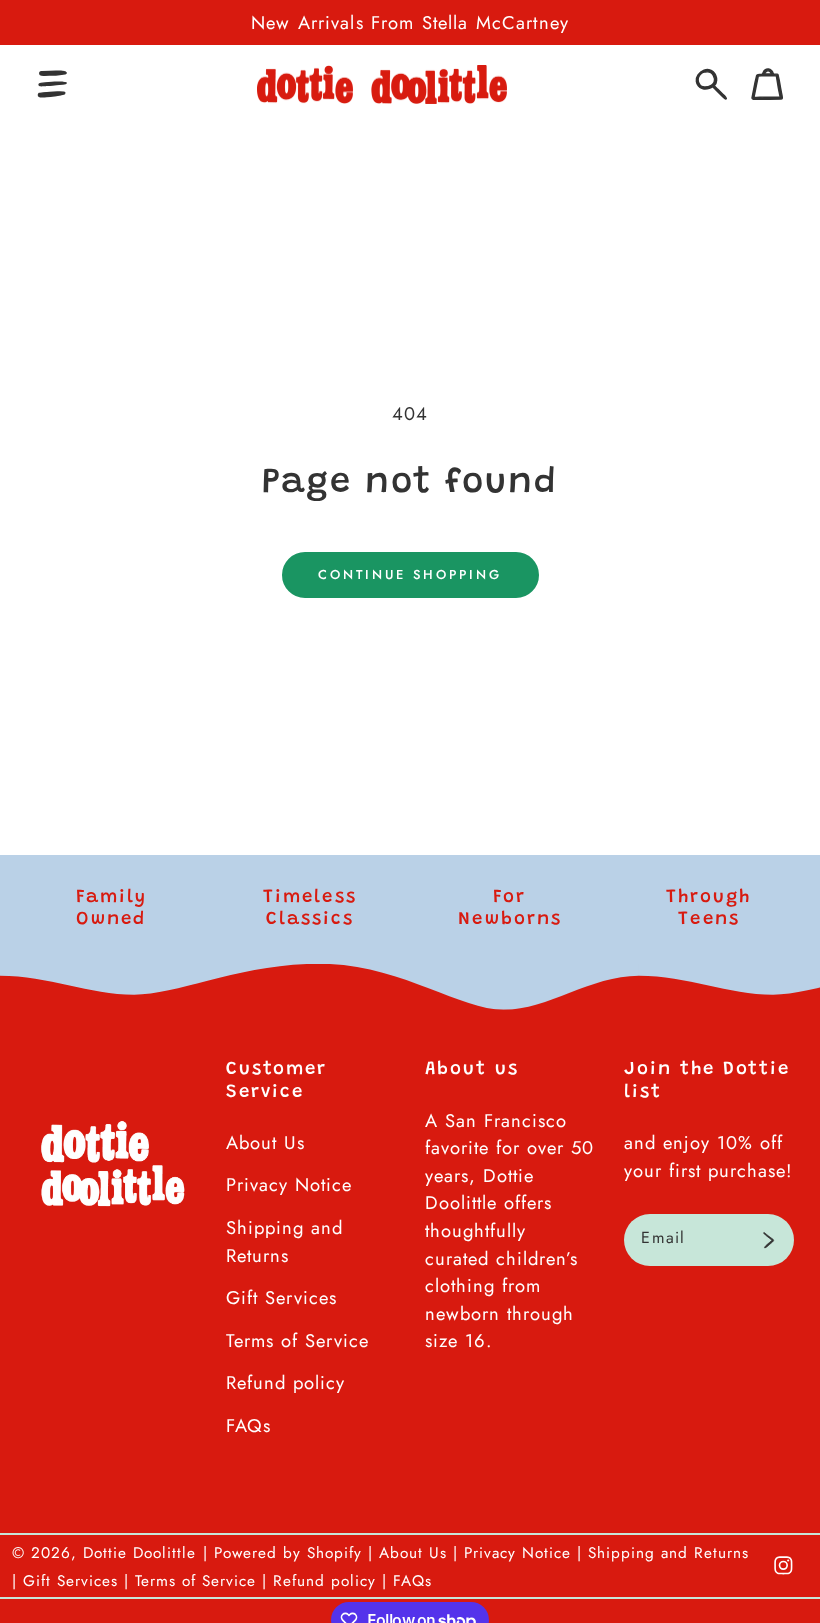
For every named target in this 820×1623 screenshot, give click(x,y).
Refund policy (285, 1382)
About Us (265, 1142)
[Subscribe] (768, 1240)
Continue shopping (410, 574)
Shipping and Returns (284, 1241)
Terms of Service (297, 1340)
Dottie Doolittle (139, 1553)
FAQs (248, 1425)
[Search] (711, 84)
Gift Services (281, 1297)
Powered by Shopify (288, 1553)
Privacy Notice (289, 1184)
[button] (52, 84)
